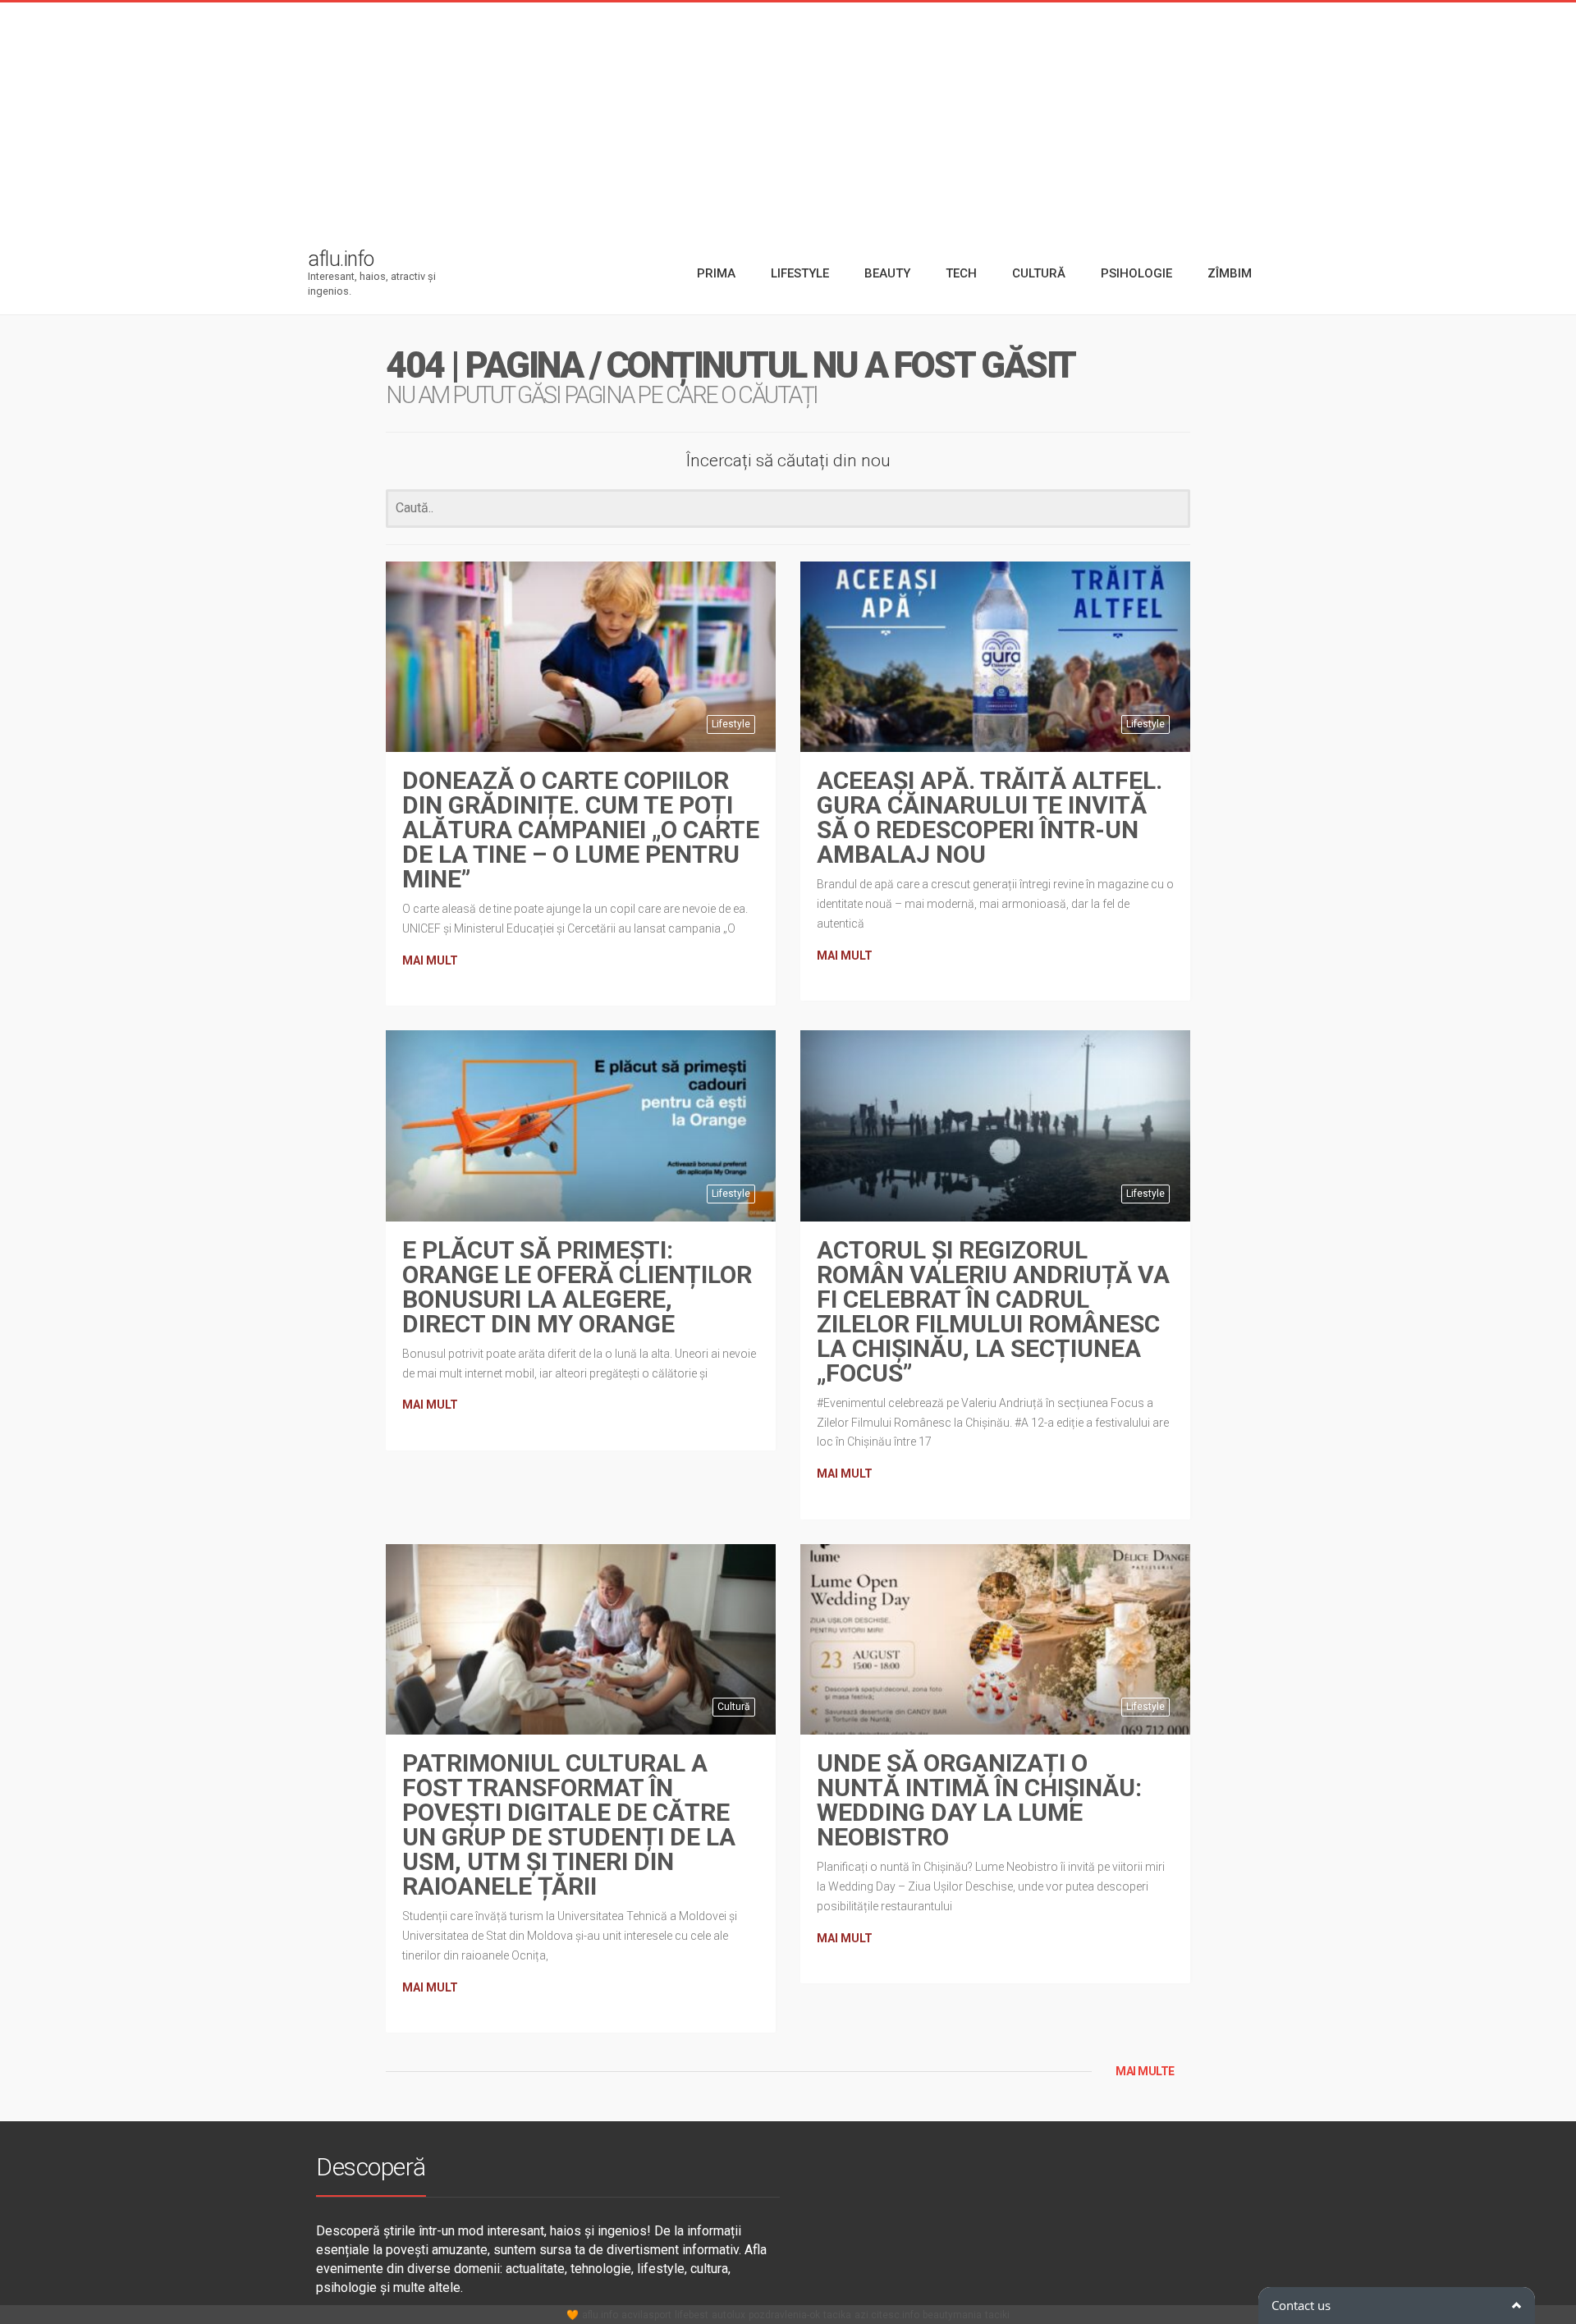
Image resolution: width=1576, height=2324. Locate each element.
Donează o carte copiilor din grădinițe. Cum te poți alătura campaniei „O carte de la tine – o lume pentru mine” (581, 830)
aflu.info (600, 2315)
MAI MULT (430, 960)
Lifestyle (731, 724)
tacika (837, 2315)
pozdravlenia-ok (784, 2315)
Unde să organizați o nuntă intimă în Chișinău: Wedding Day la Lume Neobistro (979, 1800)
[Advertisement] (788, 117)
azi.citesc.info (887, 2315)
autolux (728, 2315)
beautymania (952, 2315)
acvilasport (646, 2315)
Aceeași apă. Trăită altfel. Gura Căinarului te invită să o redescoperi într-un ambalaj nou (990, 817)
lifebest (692, 2315)
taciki (997, 2315)
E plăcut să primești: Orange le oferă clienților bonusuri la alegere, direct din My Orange (577, 1287)
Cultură (734, 1707)
